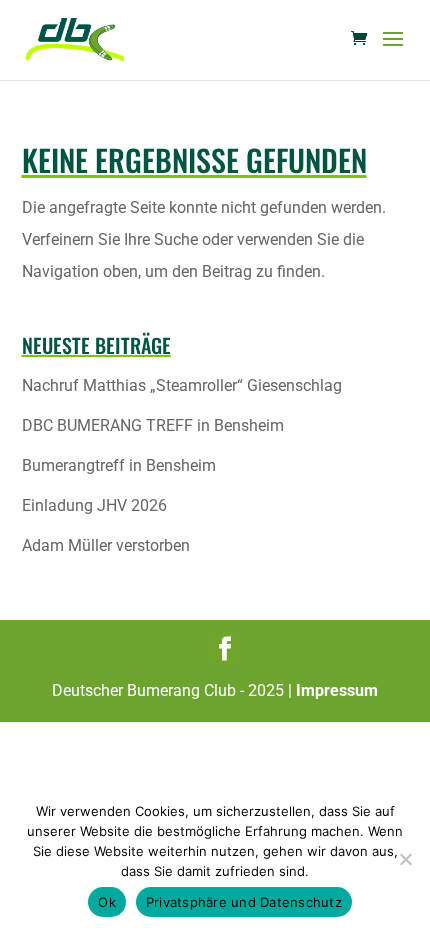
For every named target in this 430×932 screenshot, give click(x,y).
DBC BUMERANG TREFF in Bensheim (153, 425)
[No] (405, 859)
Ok (107, 902)
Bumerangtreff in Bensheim (119, 465)
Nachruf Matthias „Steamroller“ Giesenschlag (182, 385)
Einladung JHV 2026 (94, 505)
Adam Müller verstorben (106, 545)
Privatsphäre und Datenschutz (244, 902)
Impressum (337, 690)
